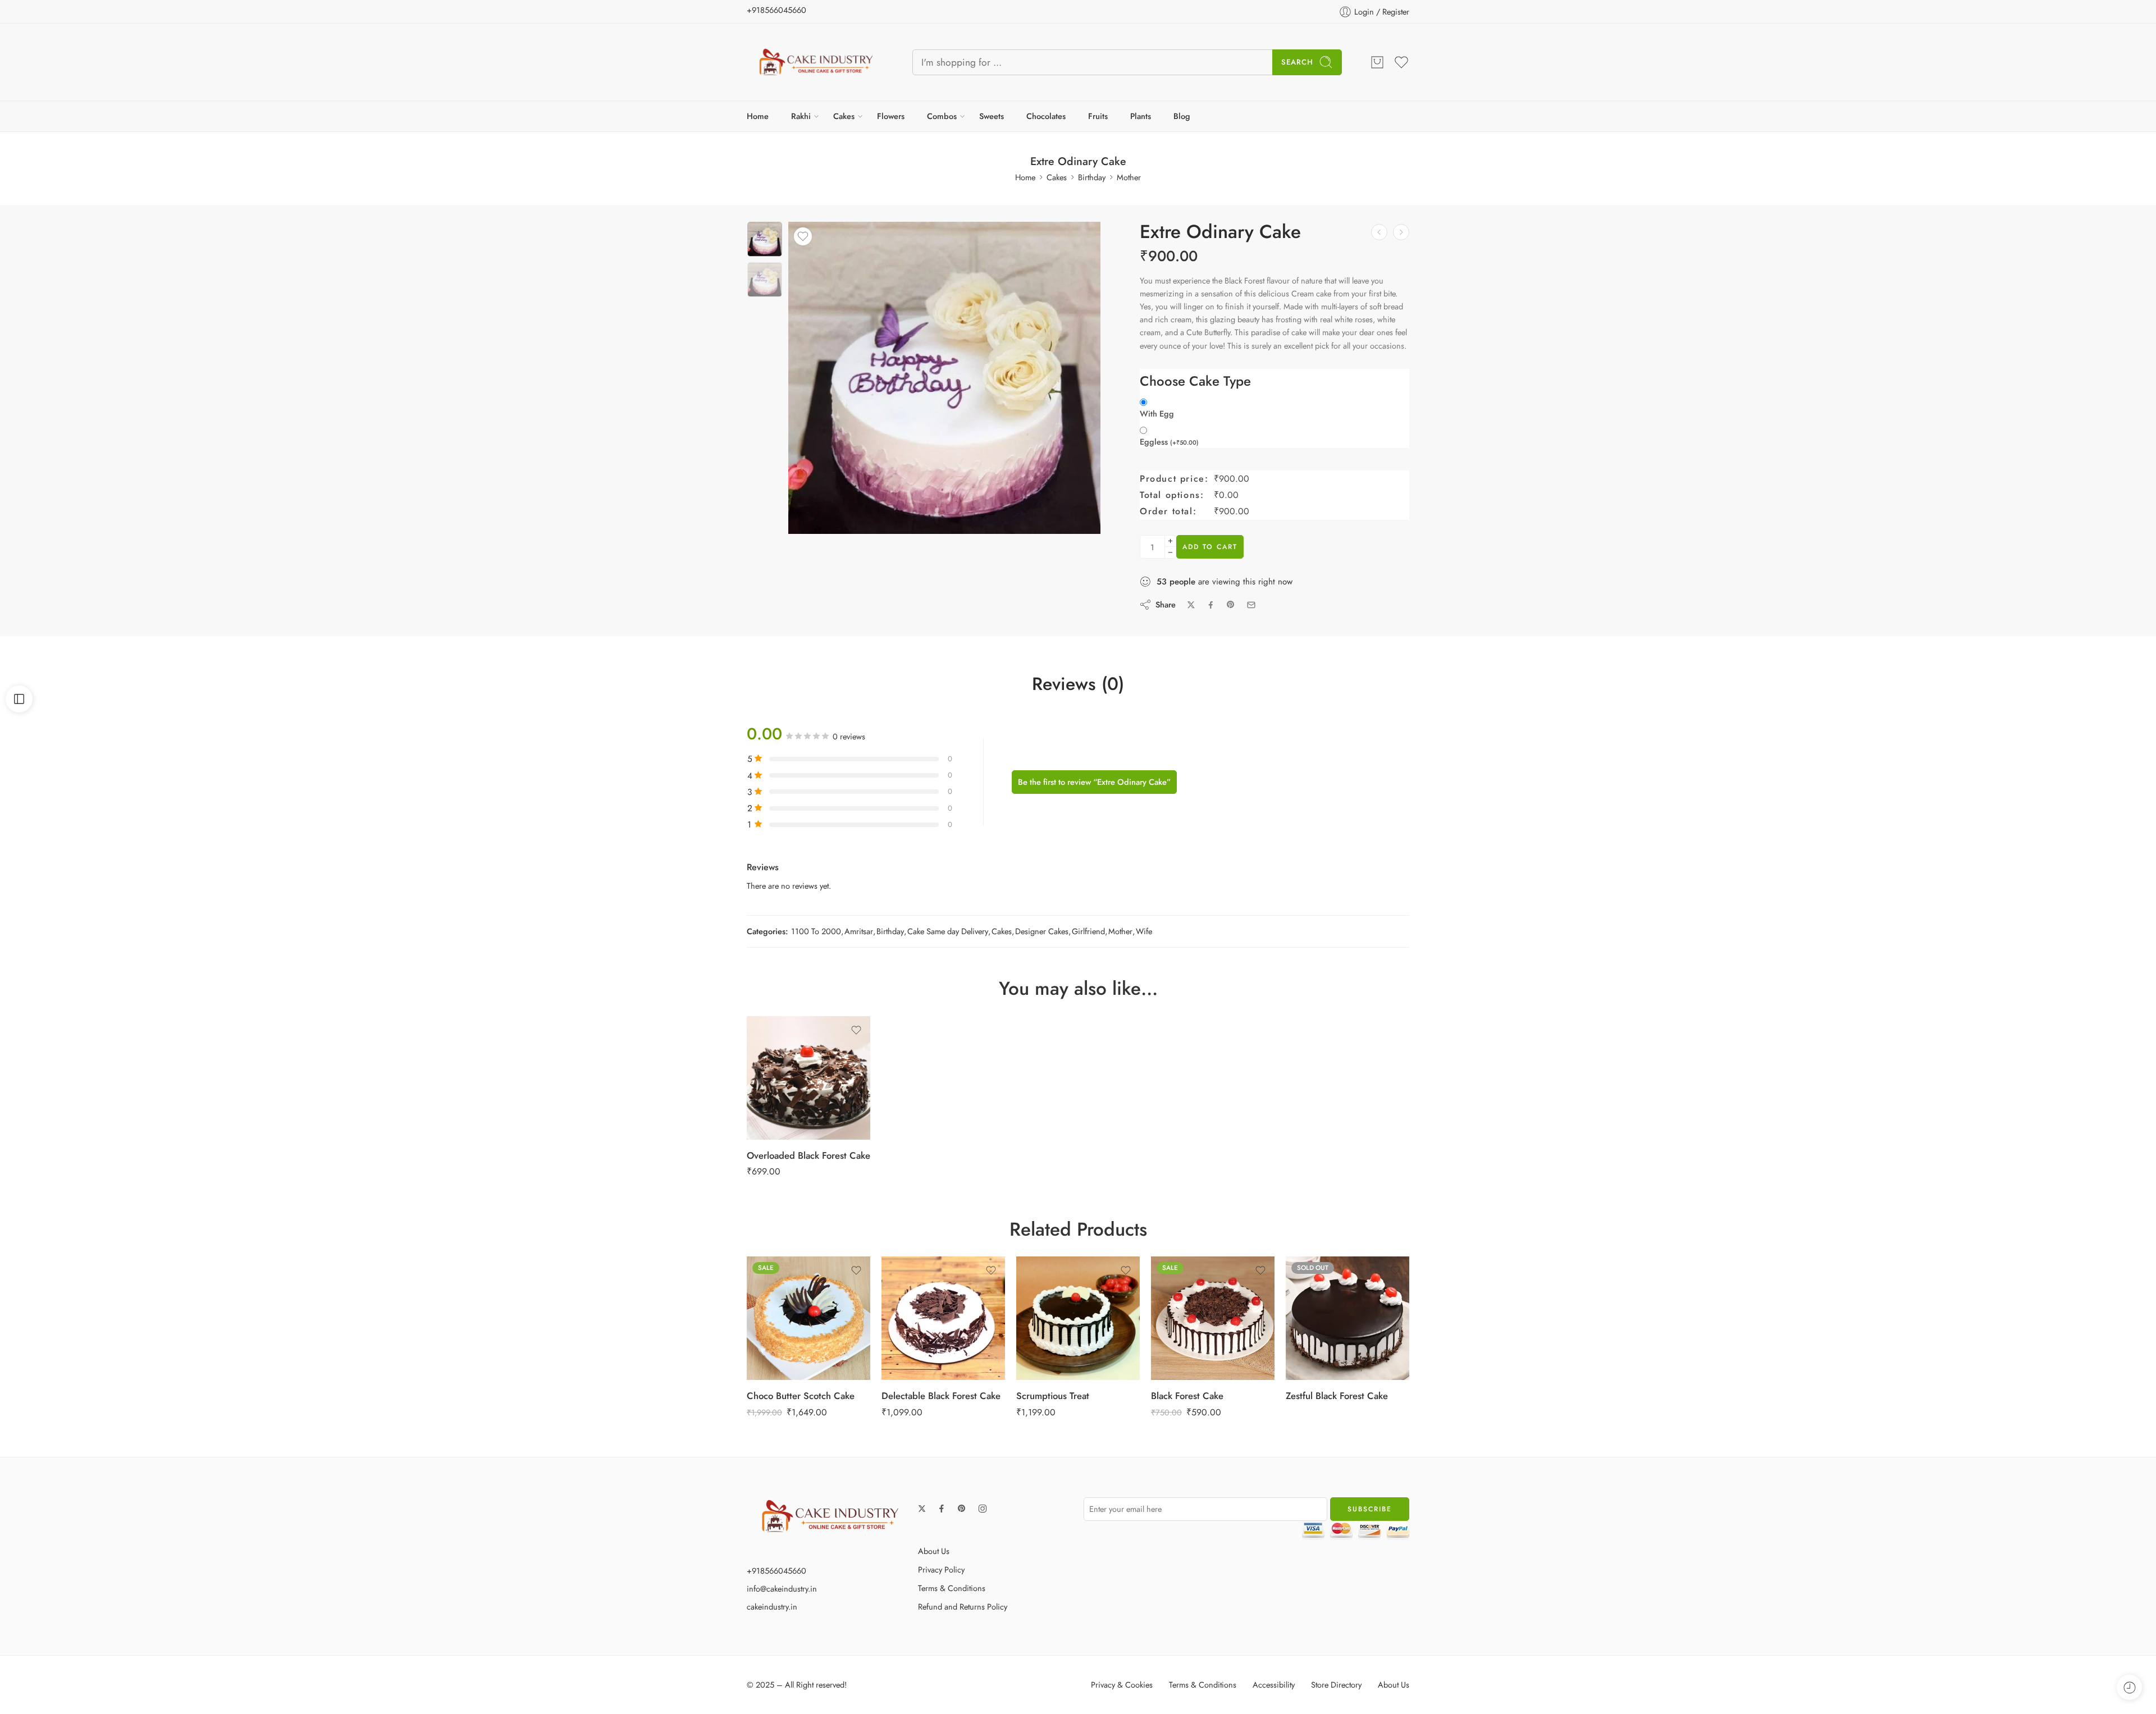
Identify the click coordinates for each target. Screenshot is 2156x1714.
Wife (1144, 931)
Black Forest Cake (1187, 1396)
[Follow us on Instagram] (983, 1509)
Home (758, 116)
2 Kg (1055, 1277)
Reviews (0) (1078, 684)
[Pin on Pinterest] (1231, 605)
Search (1297, 62)
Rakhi (801, 116)
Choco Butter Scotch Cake (801, 1396)
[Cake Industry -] (816, 62)
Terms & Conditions (952, 1588)
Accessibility (1274, 1685)
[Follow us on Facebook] (942, 1509)
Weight (766, 1021)
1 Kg (786, 1053)
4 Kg (1055, 1310)
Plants (1141, 116)
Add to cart (1210, 547)
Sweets (992, 116)
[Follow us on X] (922, 1509)
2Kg (921, 1277)
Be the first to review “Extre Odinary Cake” (1094, 782)
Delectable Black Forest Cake (941, 1396)
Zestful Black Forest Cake (1337, 1396)
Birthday (1092, 177)
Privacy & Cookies (1122, 1685)
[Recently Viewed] (2129, 1687)
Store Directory (1336, 1685)
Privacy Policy (941, 1569)
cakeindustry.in (772, 1606)
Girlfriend (1088, 931)
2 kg (786, 1070)
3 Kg (1055, 1294)
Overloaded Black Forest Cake (808, 1155)
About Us (934, 1551)
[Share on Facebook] (1211, 605)
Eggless (1169, 442)
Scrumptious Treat (1053, 1396)
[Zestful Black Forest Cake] (1347, 1318)
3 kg (786, 1310)
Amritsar (859, 931)
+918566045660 (776, 10)
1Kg (921, 1260)
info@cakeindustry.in (782, 1589)
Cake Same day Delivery (948, 931)
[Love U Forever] (1401, 232)
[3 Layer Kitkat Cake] (1379, 232)
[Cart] (1377, 62)
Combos (942, 116)
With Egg (1157, 414)
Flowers (891, 116)
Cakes (844, 116)
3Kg (921, 1294)
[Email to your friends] (1251, 605)
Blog (1182, 116)
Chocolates (1046, 116)
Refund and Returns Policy (963, 1606)
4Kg (921, 1310)
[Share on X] (1191, 605)
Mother (1129, 177)
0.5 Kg (786, 1036)
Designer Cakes (1042, 931)
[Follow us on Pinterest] (962, 1509)
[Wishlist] (803, 236)
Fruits (1098, 116)
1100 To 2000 (816, 931)
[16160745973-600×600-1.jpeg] (765, 239)
